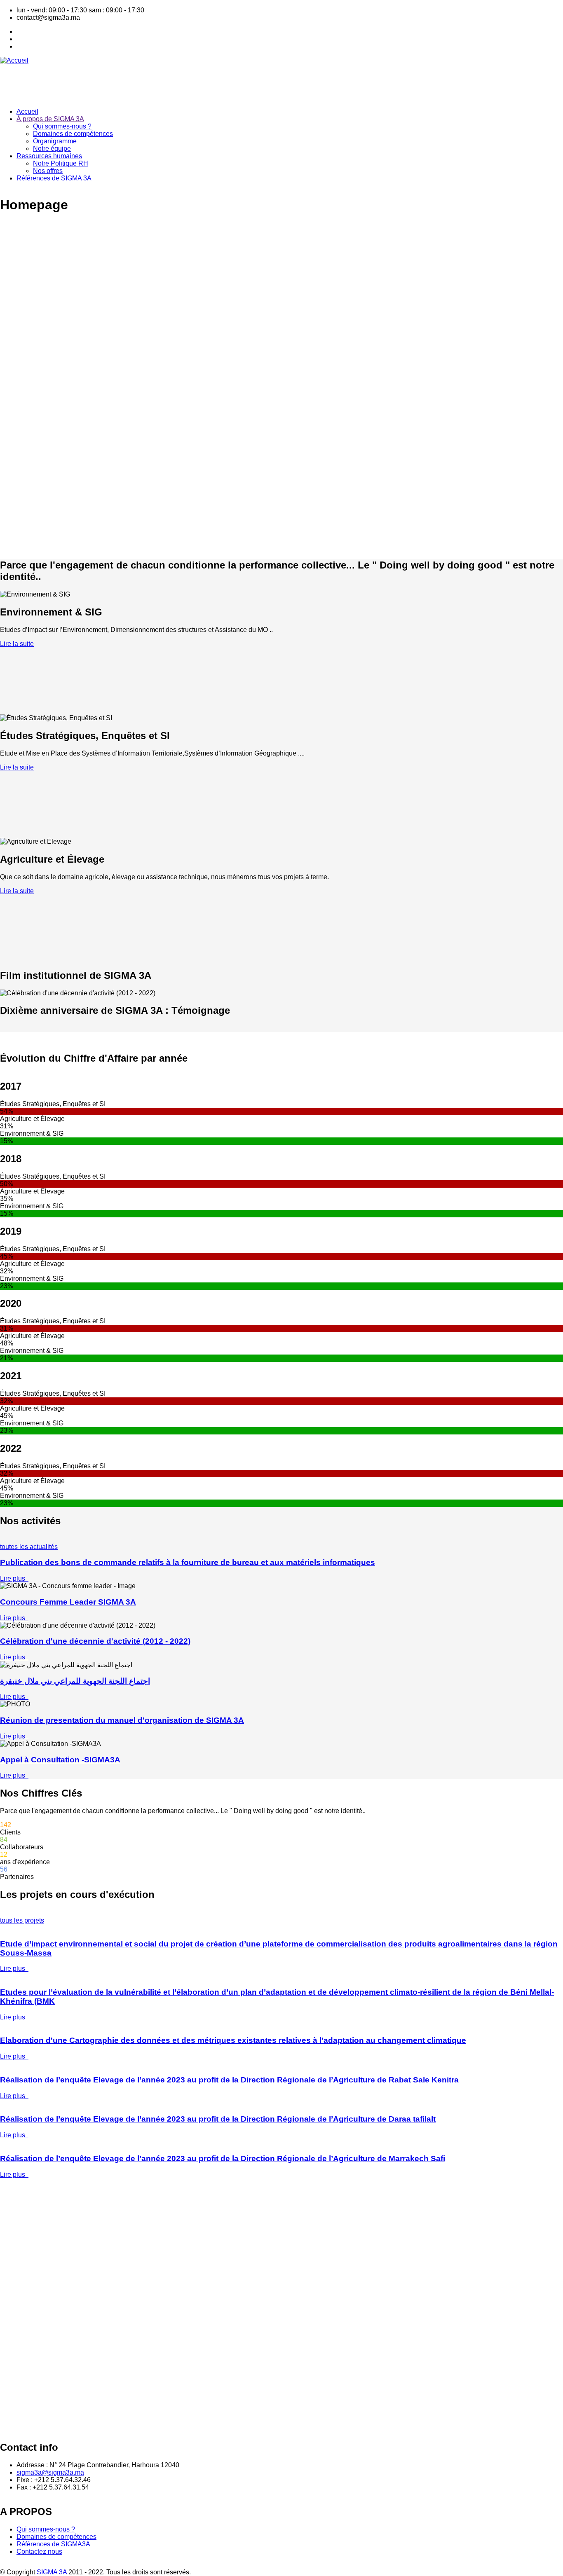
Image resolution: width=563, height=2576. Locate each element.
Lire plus (14, 1578)
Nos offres (48, 171)
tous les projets (22, 1920)
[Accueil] (14, 60)
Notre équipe (52, 149)
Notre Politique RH (61, 163)
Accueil (27, 111)
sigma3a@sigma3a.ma (50, 2472)
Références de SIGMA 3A (54, 178)
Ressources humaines (49, 156)
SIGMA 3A (52, 2572)
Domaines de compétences (73, 134)
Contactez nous (39, 2551)
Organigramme (55, 141)
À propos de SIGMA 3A (50, 119)
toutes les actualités (29, 1547)
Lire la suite (17, 644)
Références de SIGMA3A (53, 2544)
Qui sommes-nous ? (62, 126)
